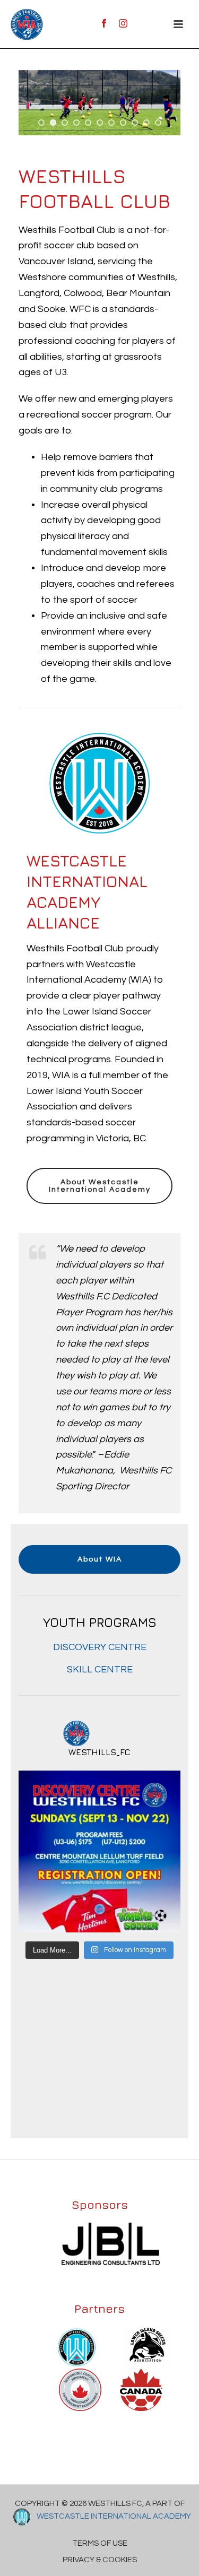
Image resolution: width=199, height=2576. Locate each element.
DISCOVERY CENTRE (100, 1647)
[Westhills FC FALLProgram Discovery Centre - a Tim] (99, 1851)
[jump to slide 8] (123, 123)
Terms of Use (100, 2543)
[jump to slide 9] (135, 123)
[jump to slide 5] (88, 123)
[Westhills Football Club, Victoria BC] (27, 24)
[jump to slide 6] (100, 123)
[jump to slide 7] (111, 123)
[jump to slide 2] (53, 123)
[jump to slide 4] (76, 123)
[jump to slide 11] (158, 123)
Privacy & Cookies (100, 2560)
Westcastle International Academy (113, 2516)
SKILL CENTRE (100, 1669)
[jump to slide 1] (41, 123)
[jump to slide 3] (65, 123)
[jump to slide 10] (146, 123)
